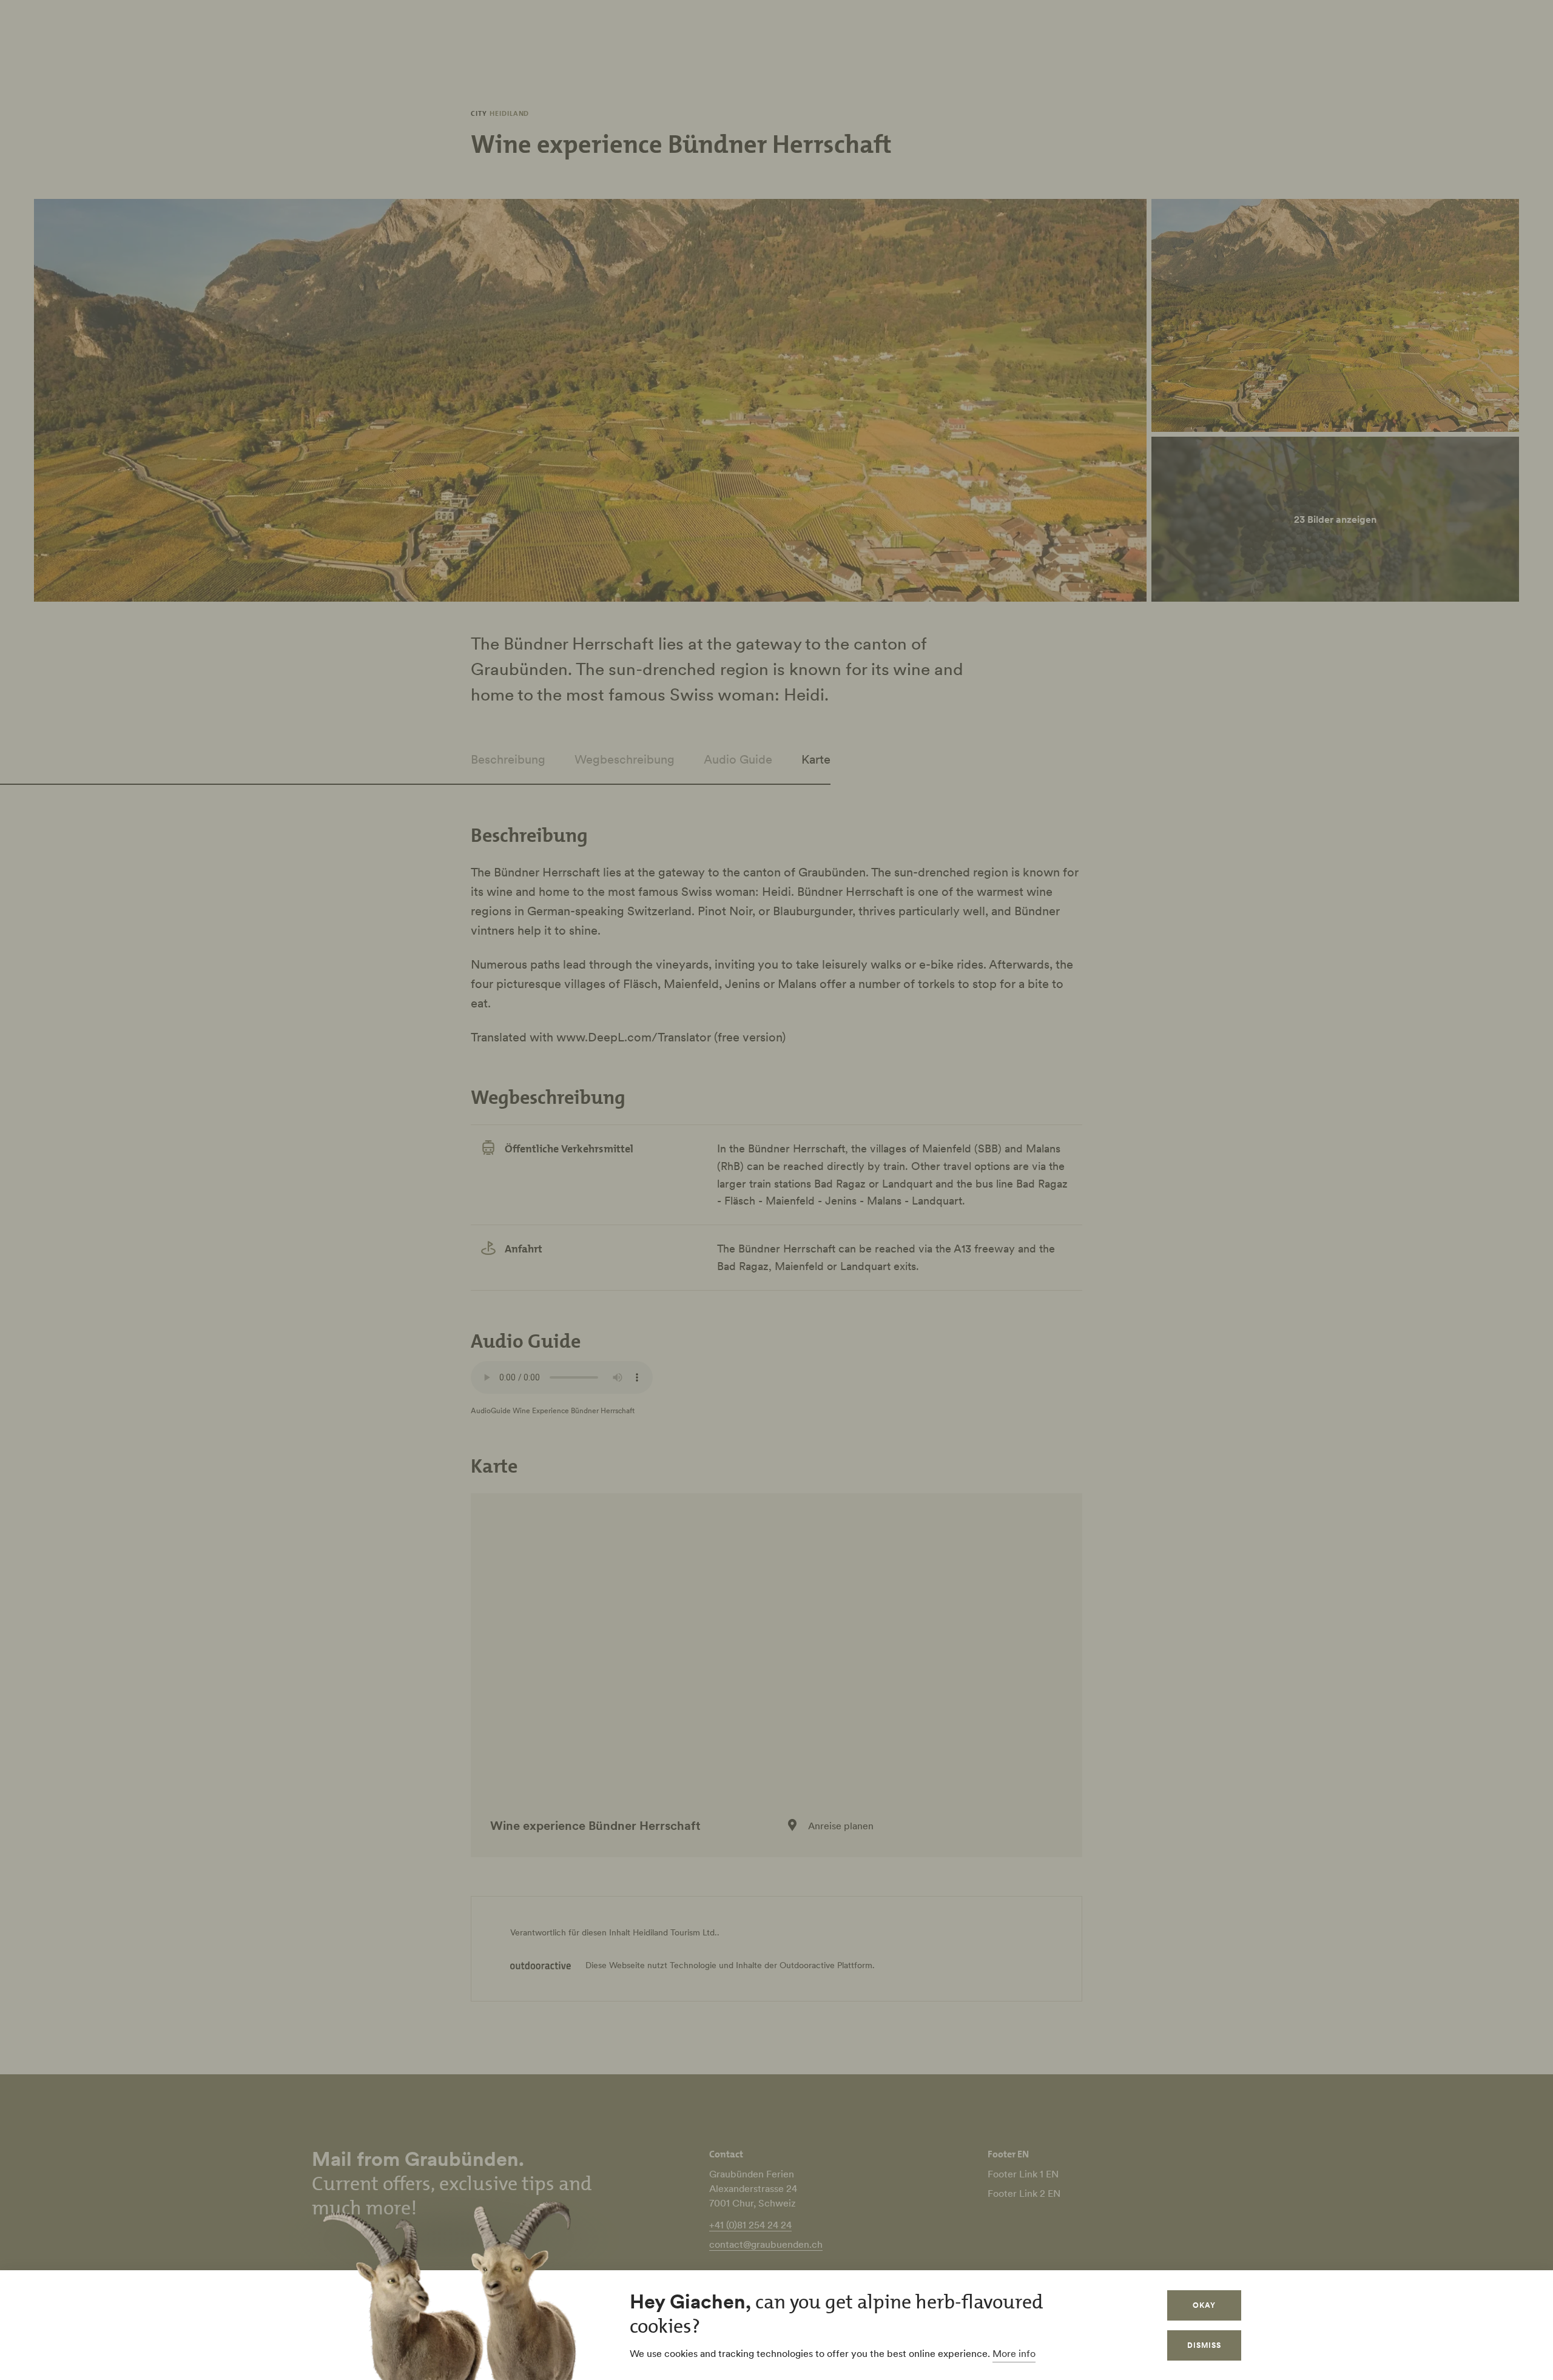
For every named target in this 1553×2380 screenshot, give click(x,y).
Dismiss (1204, 2345)
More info (1014, 2353)
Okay (1204, 2305)
